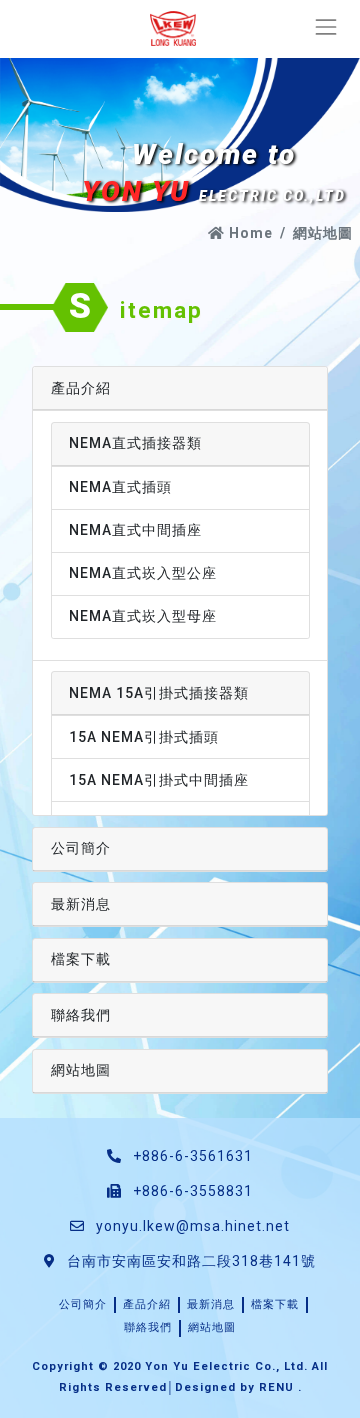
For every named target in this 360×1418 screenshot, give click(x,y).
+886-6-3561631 (191, 1156)
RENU (276, 1387)
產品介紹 (81, 388)
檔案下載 (81, 959)
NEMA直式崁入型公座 (143, 573)
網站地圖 (81, 1070)
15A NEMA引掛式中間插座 (159, 780)
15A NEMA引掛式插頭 (144, 737)
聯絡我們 (81, 1015)
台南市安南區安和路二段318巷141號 (189, 1261)
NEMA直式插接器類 (135, 443)
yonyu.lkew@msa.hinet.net (193, 1226)
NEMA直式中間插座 (135, 530)
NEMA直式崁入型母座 (143, 616)
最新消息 (81, 904)
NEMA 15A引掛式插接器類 (159, 693)
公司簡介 (81, 848)
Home (249, 233)
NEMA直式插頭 (120, 487)
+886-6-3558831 (191, 1191)
